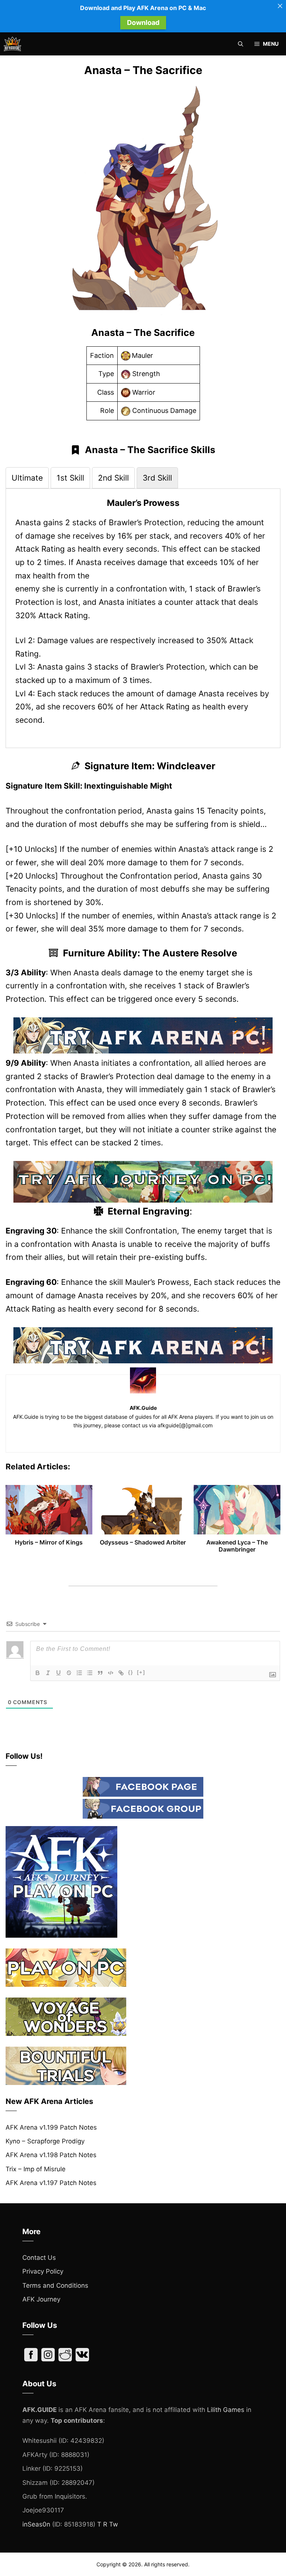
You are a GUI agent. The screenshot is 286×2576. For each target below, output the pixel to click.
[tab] (27, 478)
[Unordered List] (90, 1673)
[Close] (280, 6)
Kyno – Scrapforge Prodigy (45, 2141)
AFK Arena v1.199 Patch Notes (51, 2127)
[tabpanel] (143, 612)
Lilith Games (226, 2410)
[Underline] (58, 1673)
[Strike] (69, 1673)
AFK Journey (41, 2299)
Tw (114, 2524)
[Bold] (38, 1673)
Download (143, 23)
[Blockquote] (100, 1673)
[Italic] (48, 1673)
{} (131, 1672)
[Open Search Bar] (241, 44)
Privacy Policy (43, 2271)
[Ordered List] (79, 1673)
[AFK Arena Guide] (12, 44)
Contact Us (39, 2258)
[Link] (121, 1673)
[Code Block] (111, 1673)
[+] (141, 1672)
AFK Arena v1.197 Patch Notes (51, 2183)
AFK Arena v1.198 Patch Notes (51, 2155)
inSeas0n (36, 2524)
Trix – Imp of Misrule (36, 2169)
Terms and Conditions (55, 2285)
